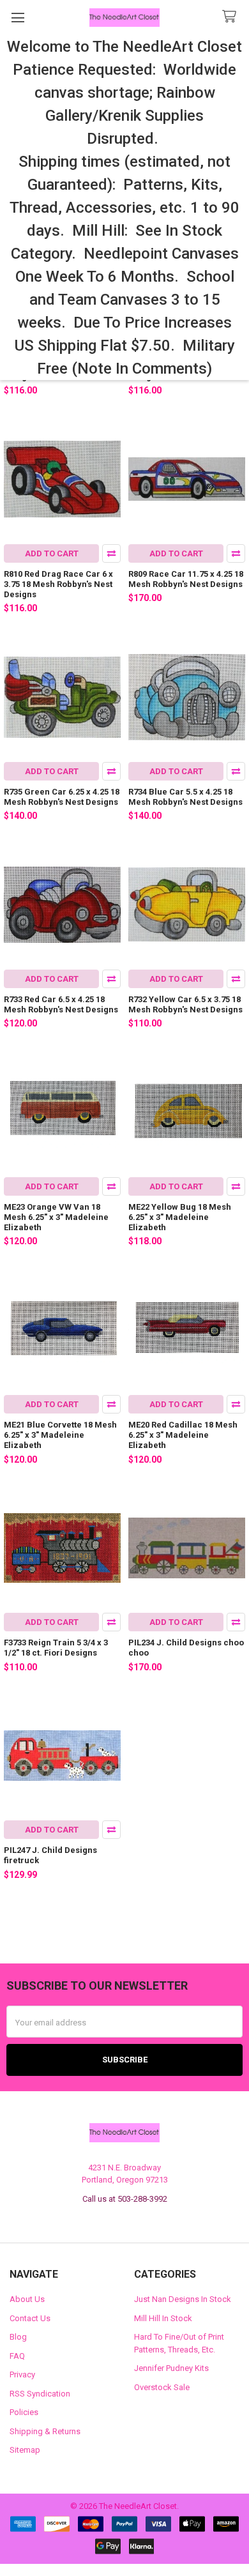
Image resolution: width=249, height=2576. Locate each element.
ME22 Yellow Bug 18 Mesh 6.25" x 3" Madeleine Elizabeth (180, 1217)
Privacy (22, 2374)
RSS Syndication (40, 2394)
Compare (111, 553)
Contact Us (30, 2318)
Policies (24, 2412)
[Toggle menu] (18, 18)
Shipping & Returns (45, 2431)
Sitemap (25, 2450)
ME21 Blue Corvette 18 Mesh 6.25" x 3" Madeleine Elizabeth (60, 1435)
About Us (27, 2299)
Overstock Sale (162, 2387)
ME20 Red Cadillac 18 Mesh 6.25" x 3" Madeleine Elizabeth (183, 1435)
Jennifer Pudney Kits (171, 2368)
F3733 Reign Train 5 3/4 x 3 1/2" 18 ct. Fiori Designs (56, 1648)
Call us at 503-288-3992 (125, 2199)
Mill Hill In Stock (163, 2318)
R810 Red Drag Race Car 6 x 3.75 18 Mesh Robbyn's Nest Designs (58, 584)
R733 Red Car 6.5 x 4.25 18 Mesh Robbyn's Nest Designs (61, 1004)
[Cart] (232, 17)
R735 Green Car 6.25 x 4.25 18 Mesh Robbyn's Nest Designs (62, 797)
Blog (18, 2337)
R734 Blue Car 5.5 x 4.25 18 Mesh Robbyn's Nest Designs (185, 797)
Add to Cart (52, 553)
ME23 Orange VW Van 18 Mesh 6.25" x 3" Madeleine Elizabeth (56, 1217)
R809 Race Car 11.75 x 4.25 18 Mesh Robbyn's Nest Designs (186, 579)
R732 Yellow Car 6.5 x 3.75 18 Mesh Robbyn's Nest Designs (185, 1004)
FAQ (17, 2356)
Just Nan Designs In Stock (183, 2299)
